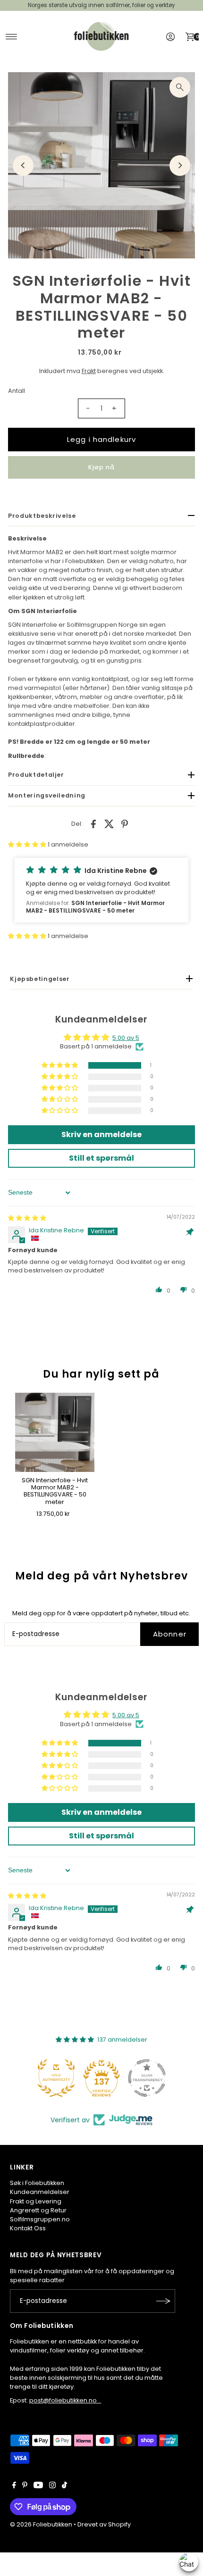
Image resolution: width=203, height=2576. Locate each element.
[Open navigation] (12, 37)
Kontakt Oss (28, 2228)
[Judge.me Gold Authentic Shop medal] (56, 2078)
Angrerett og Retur (38, 2210)
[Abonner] (163, 2301)
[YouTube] (38, 2486)
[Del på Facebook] (93, 824)
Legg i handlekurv (101, 439)
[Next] (180, 166)
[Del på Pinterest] (125, 824)
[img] (27, 1218)
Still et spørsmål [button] (101, 1158)
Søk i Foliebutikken (37, 2183)
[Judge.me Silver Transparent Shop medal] (147, 2078)
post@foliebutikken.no (65, 2400)
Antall (17, 391)
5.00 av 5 (126, 1038)
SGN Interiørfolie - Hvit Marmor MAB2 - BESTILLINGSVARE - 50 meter (55, 1491)
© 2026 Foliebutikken (41, 2524)
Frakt (89, 371)
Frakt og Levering (36, 2201)
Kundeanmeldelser (40, 2192)
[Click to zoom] (180, 87)
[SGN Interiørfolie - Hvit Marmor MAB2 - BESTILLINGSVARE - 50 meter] (55, 1432)
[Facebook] (14, 2486)
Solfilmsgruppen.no (40, 2219)
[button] (28, 844)
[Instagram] (52, 2486)
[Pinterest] (25, 2486)
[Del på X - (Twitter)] (109, 824)
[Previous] (23, 166)
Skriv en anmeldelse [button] (101, 1134)
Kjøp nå (101, 467)
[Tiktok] (64, 2486)
